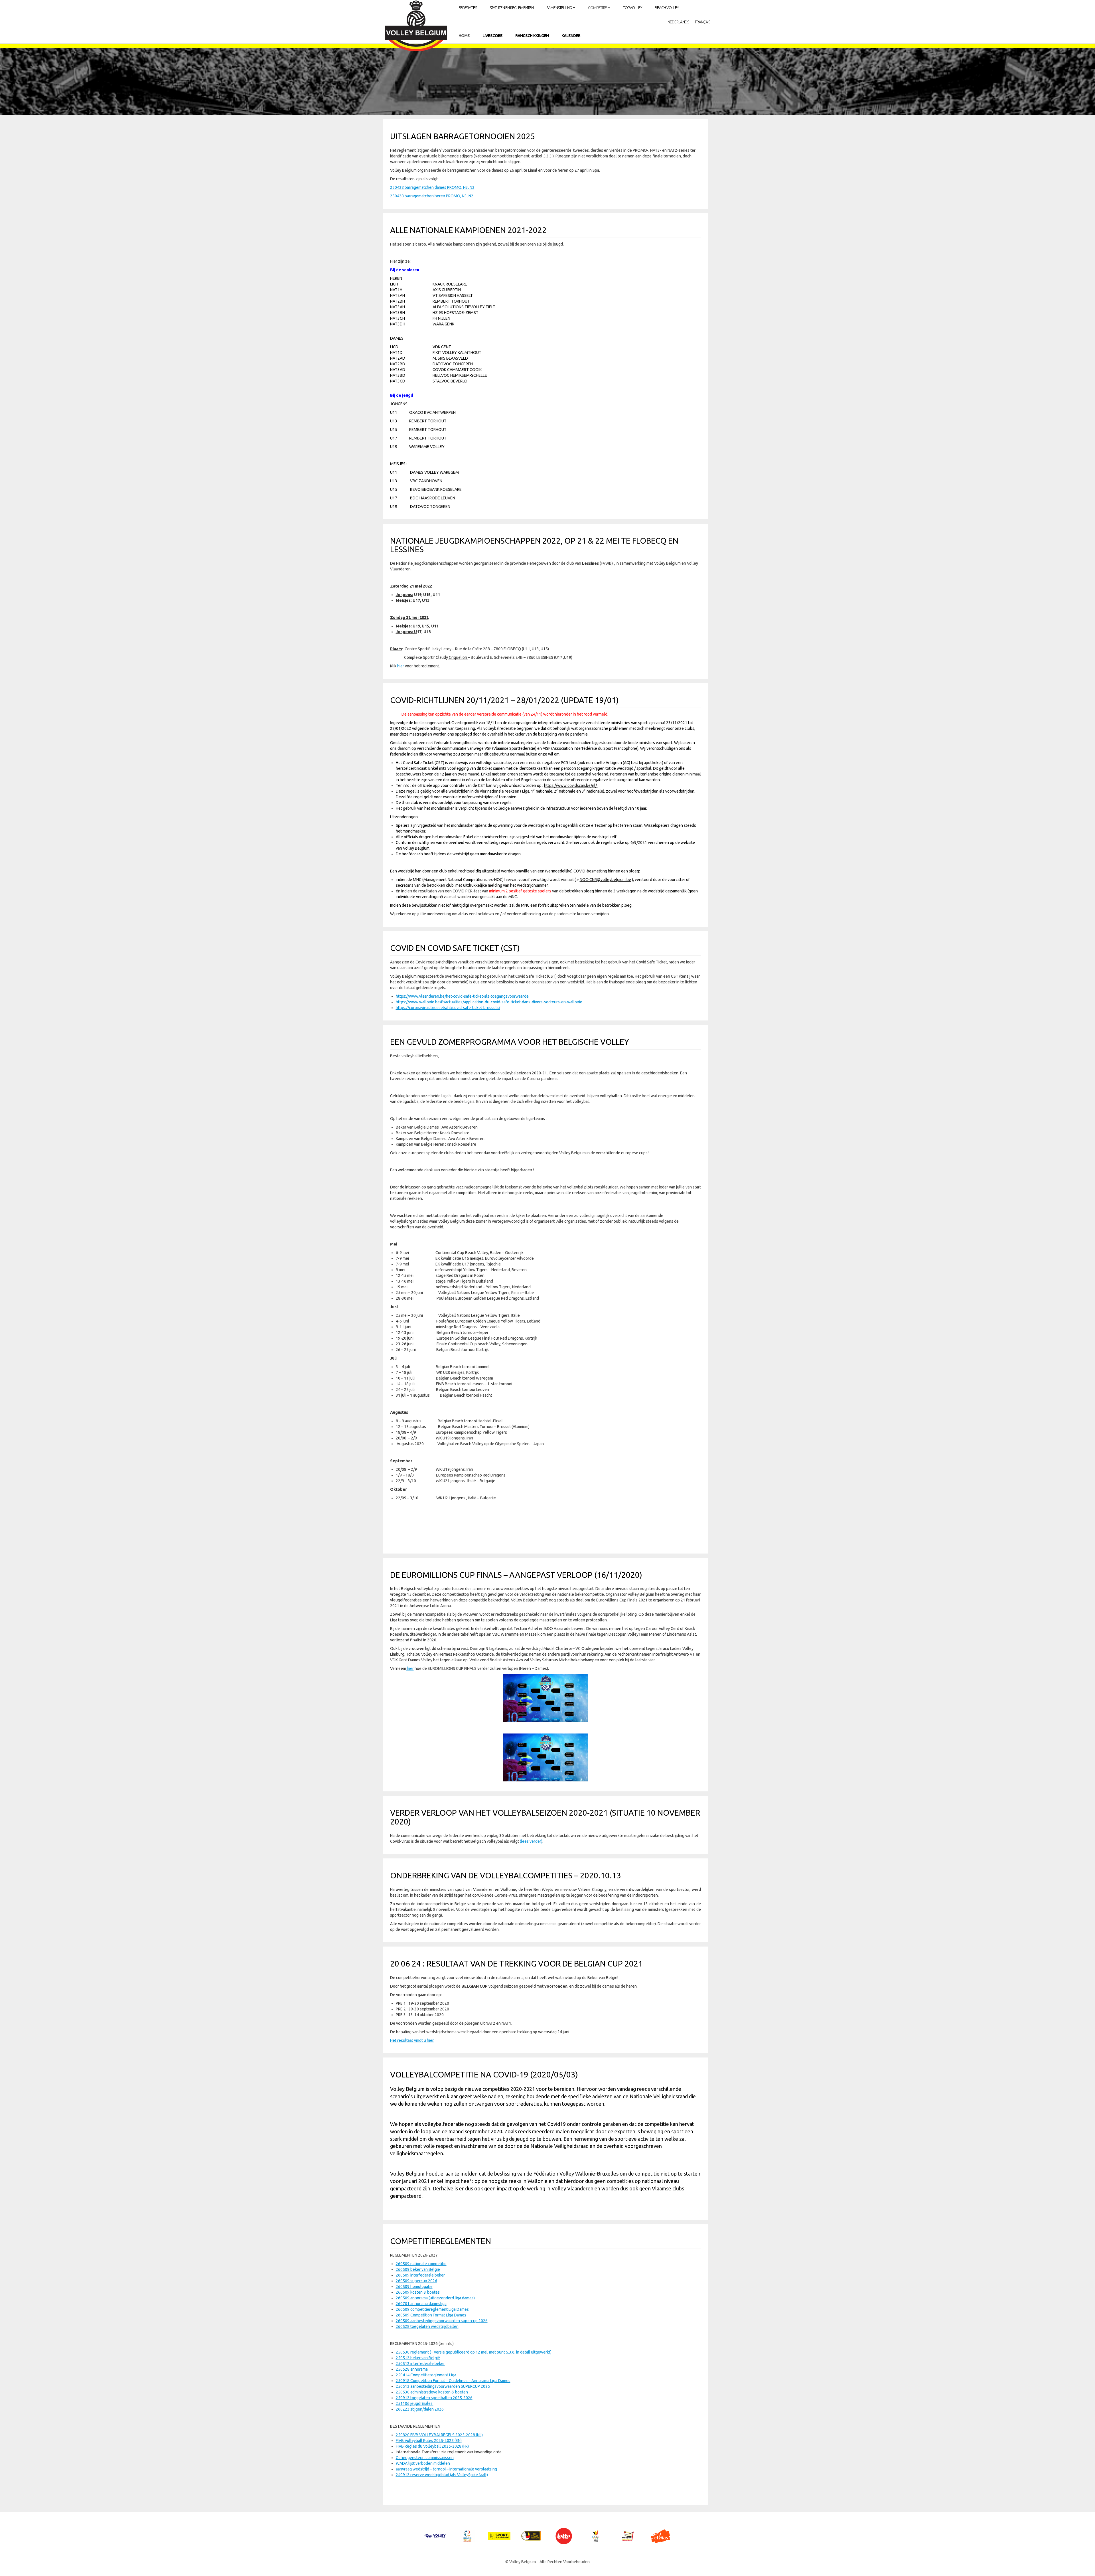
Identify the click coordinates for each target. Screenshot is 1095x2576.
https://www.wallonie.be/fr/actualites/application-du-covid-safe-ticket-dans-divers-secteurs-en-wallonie (489, 1002)
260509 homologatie (414, 2287)
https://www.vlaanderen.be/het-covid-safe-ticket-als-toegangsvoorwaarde (462, 996)
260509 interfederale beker (420, 2275)
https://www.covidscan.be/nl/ (571, 785)
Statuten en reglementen (512, 8)
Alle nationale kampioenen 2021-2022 (468, 230)
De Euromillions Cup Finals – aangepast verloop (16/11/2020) (516, 1575)
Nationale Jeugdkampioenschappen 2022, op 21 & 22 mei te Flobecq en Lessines (534, 545)
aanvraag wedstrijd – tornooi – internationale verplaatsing (446, 2469)
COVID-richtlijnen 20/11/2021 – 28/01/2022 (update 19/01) (504, 700)
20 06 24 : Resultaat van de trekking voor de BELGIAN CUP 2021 (516, 1964)
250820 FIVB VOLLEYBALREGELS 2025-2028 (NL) (439, 2435)
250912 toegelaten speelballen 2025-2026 (434, 2398)
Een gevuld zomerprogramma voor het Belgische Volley (510, 1042)
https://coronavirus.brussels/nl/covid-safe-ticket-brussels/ (448, 1008)
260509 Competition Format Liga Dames (431, 2315)
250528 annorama (412, 2369)
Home (464, 36)
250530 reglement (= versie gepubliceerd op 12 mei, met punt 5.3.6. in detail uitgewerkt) (474, 2352)
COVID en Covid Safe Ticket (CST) (455, 948)
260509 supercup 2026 (416, 2281)
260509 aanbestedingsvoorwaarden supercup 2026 (442, 2321)
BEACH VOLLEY (667, 8)
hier (401, 666)
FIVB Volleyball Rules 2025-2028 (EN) (429, 2441)
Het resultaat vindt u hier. (412, 2040)
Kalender (571, 36)
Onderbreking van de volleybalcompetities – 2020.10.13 (506, 1875)
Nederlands (678, 22)
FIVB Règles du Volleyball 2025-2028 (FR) (432, 2446)
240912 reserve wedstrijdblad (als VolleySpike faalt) (442, 2475)
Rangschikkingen (532, 36)
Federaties (468, 8)
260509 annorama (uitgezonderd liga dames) (435, 2298)
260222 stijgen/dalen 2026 (420, 2409)
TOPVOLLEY (632, 8)
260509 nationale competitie (421, 2264)
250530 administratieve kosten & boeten (432, 2392)
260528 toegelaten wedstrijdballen (427, 2326)
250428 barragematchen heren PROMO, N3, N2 (432, 196)
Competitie (598, 8)
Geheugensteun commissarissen (425, 2458)
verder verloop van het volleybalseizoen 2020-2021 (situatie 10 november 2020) (545, 1817)
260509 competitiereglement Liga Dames (432, 2309)
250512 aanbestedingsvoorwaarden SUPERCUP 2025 (443, 2386)
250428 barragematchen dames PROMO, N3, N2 (432, 187)
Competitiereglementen (441, 2241)
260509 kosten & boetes (418, 2292)
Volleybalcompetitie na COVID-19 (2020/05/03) (484, 2074)
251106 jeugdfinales (415, 2403)
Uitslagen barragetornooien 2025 (463, 136)
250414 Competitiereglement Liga (426, 2375)
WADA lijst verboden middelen (423, 2463)
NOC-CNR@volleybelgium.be (605, 880)
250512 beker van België (418, 2358)
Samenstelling (559, 8)
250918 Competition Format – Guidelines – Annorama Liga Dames (453, 2381)
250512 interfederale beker (420, 2364)
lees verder (531, 1841)
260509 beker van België (418, 2269)
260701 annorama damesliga (421, 2304)
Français (702, 22)
